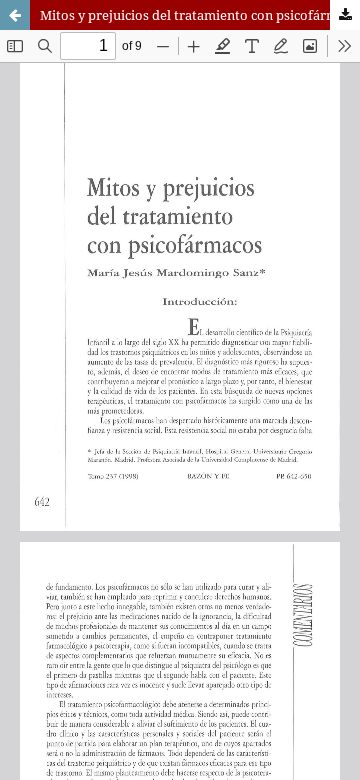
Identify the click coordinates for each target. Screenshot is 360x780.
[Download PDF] (345, 15)
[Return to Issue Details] (15, 15)
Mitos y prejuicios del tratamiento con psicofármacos (200, 15)
